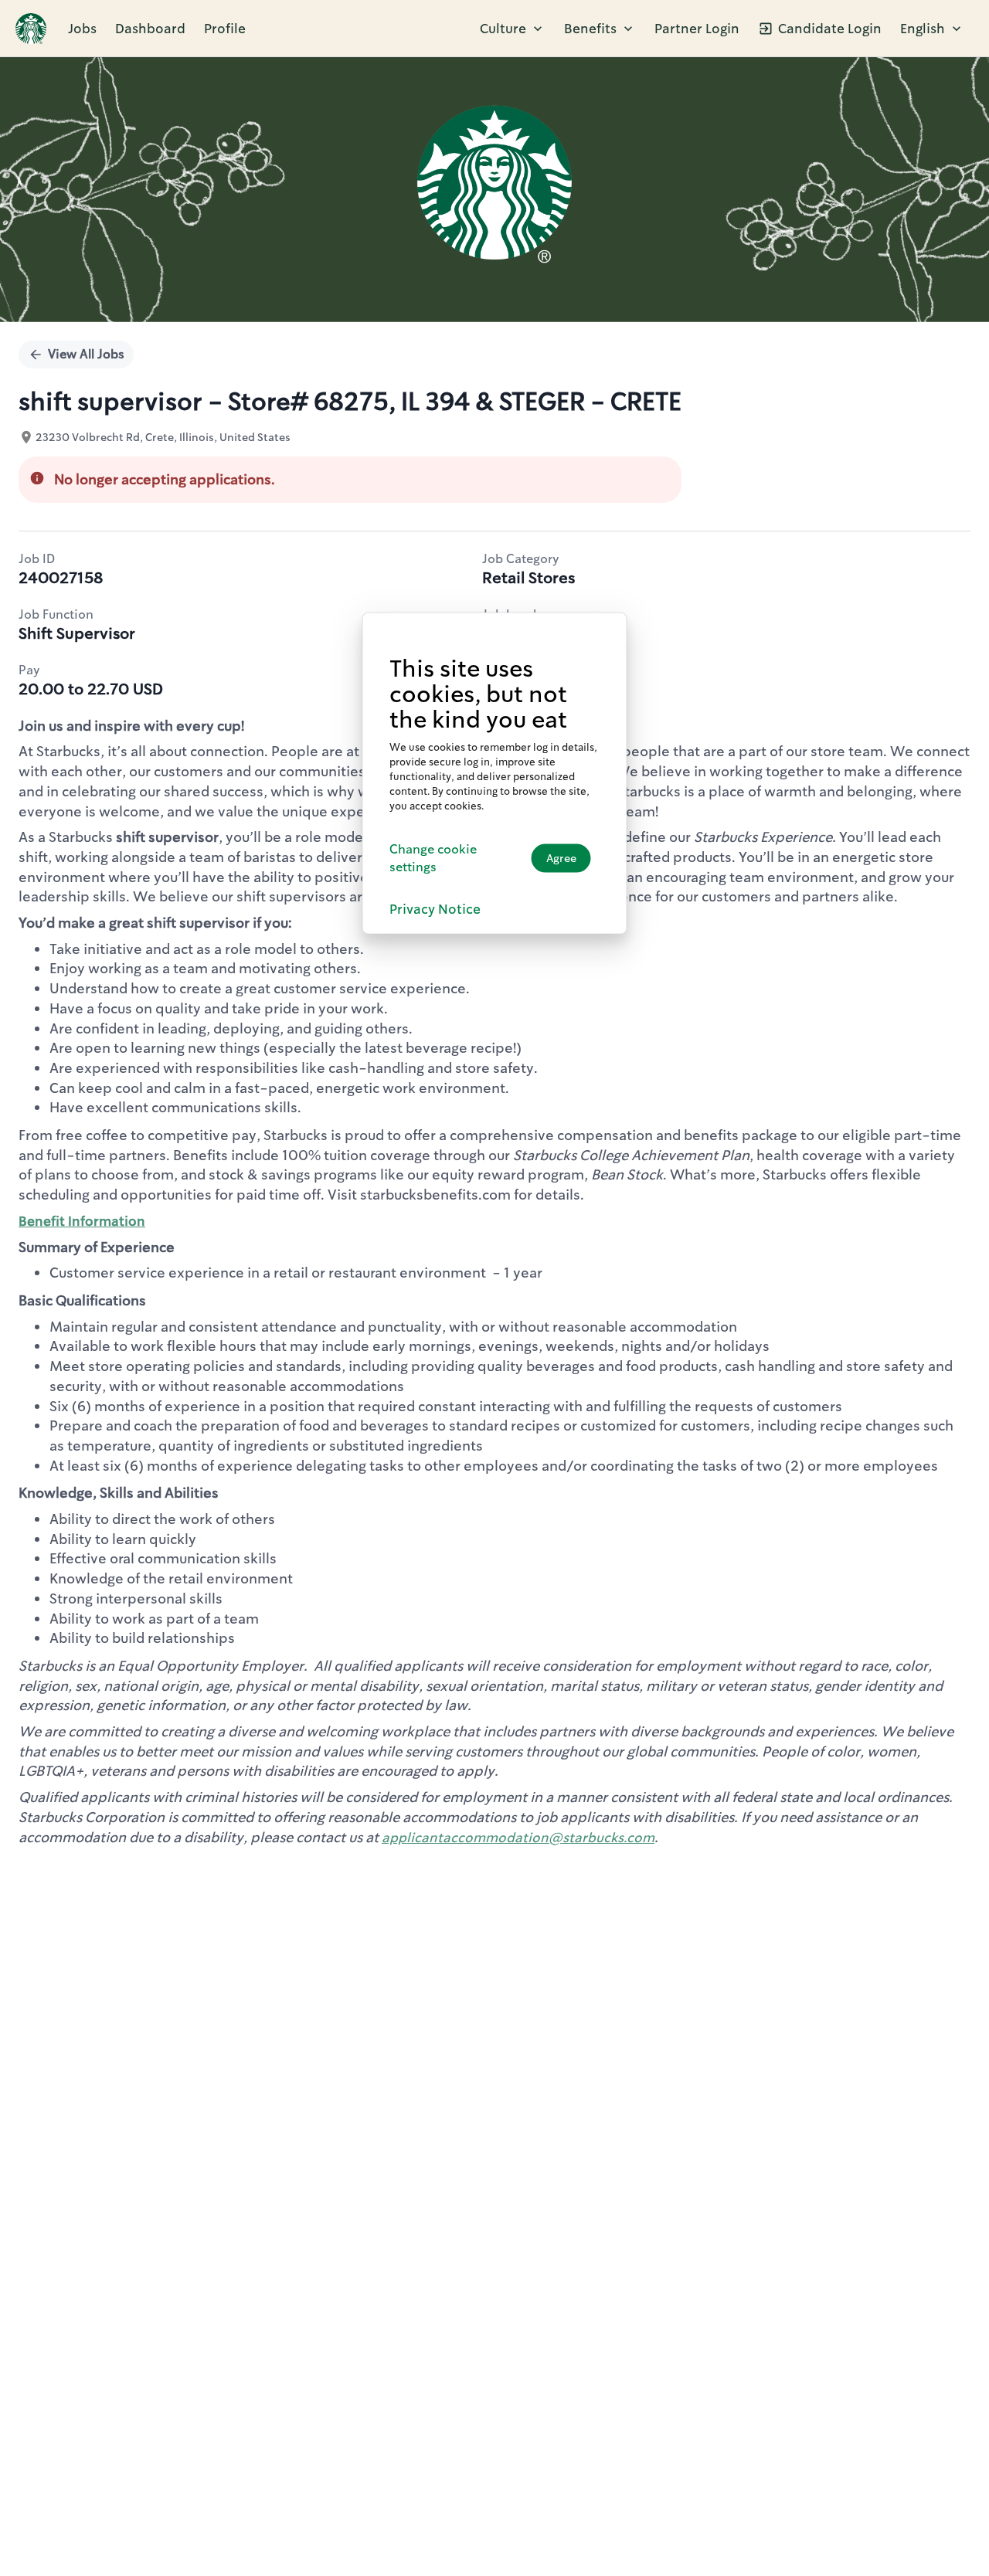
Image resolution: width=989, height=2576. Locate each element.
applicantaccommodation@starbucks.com (518, 1838)
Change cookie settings (433, 857)
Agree (561, 857)
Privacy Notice (435, 908)
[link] (31, 29)
